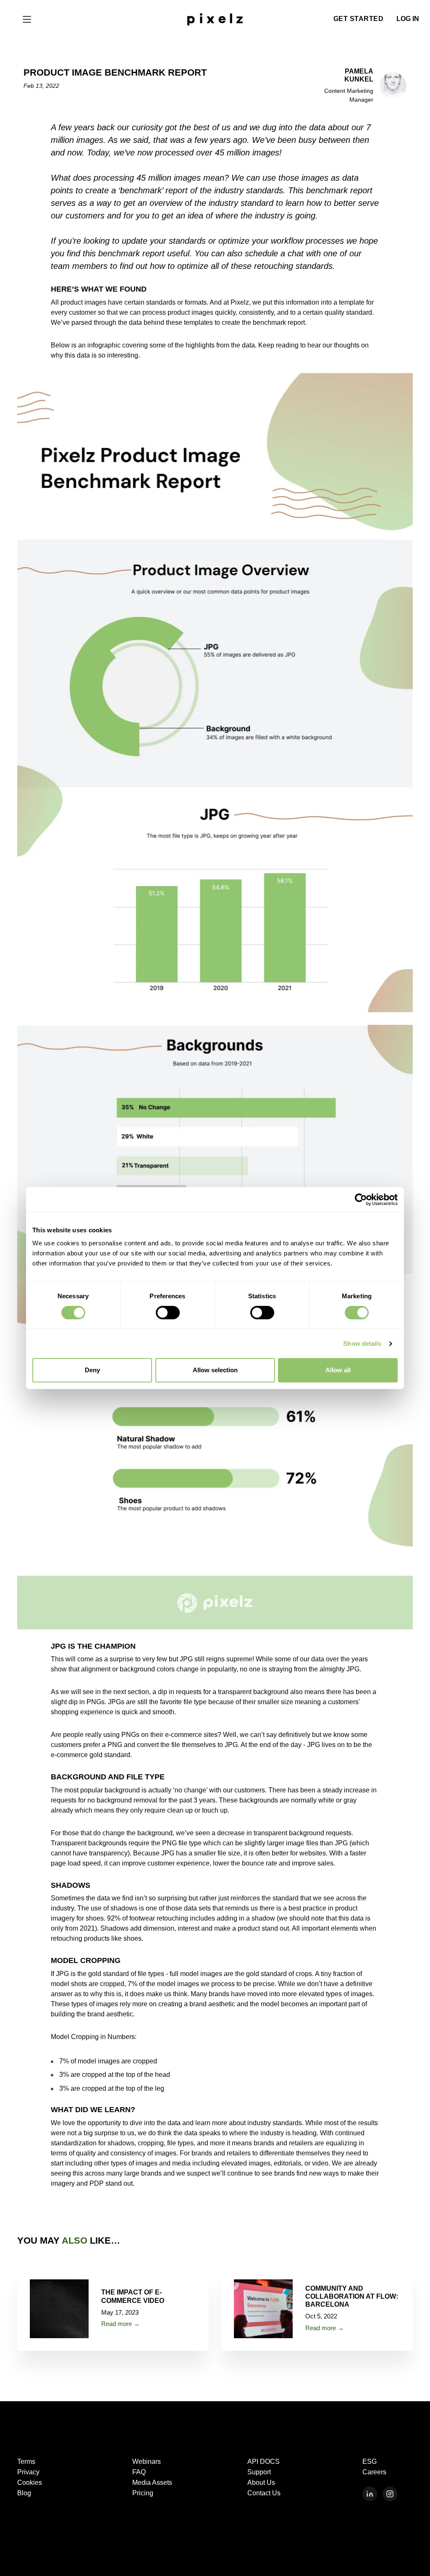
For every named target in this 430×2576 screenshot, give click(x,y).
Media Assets (152, 2483)
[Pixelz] (215, 18)
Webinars (147, 2462)
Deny (92, 1370)
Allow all (338, 1370)
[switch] (168, 1313)
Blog (24, 2493)
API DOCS (264, 2462)
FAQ (139, 2472)
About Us (261, 2483)
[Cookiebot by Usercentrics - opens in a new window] (361, 1200)
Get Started (359, 19)
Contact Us (264, 2493)
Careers (374, 2472)
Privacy (28, 2472)
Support (259, 2472)
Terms (26, 2462)
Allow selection (215, 1370)
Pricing (143, 2493)
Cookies (30, 2483)
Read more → (121, 2324)
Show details (362, 1343)
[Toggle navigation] (27, 19)
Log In (408, 19)
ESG (370, 2462)
